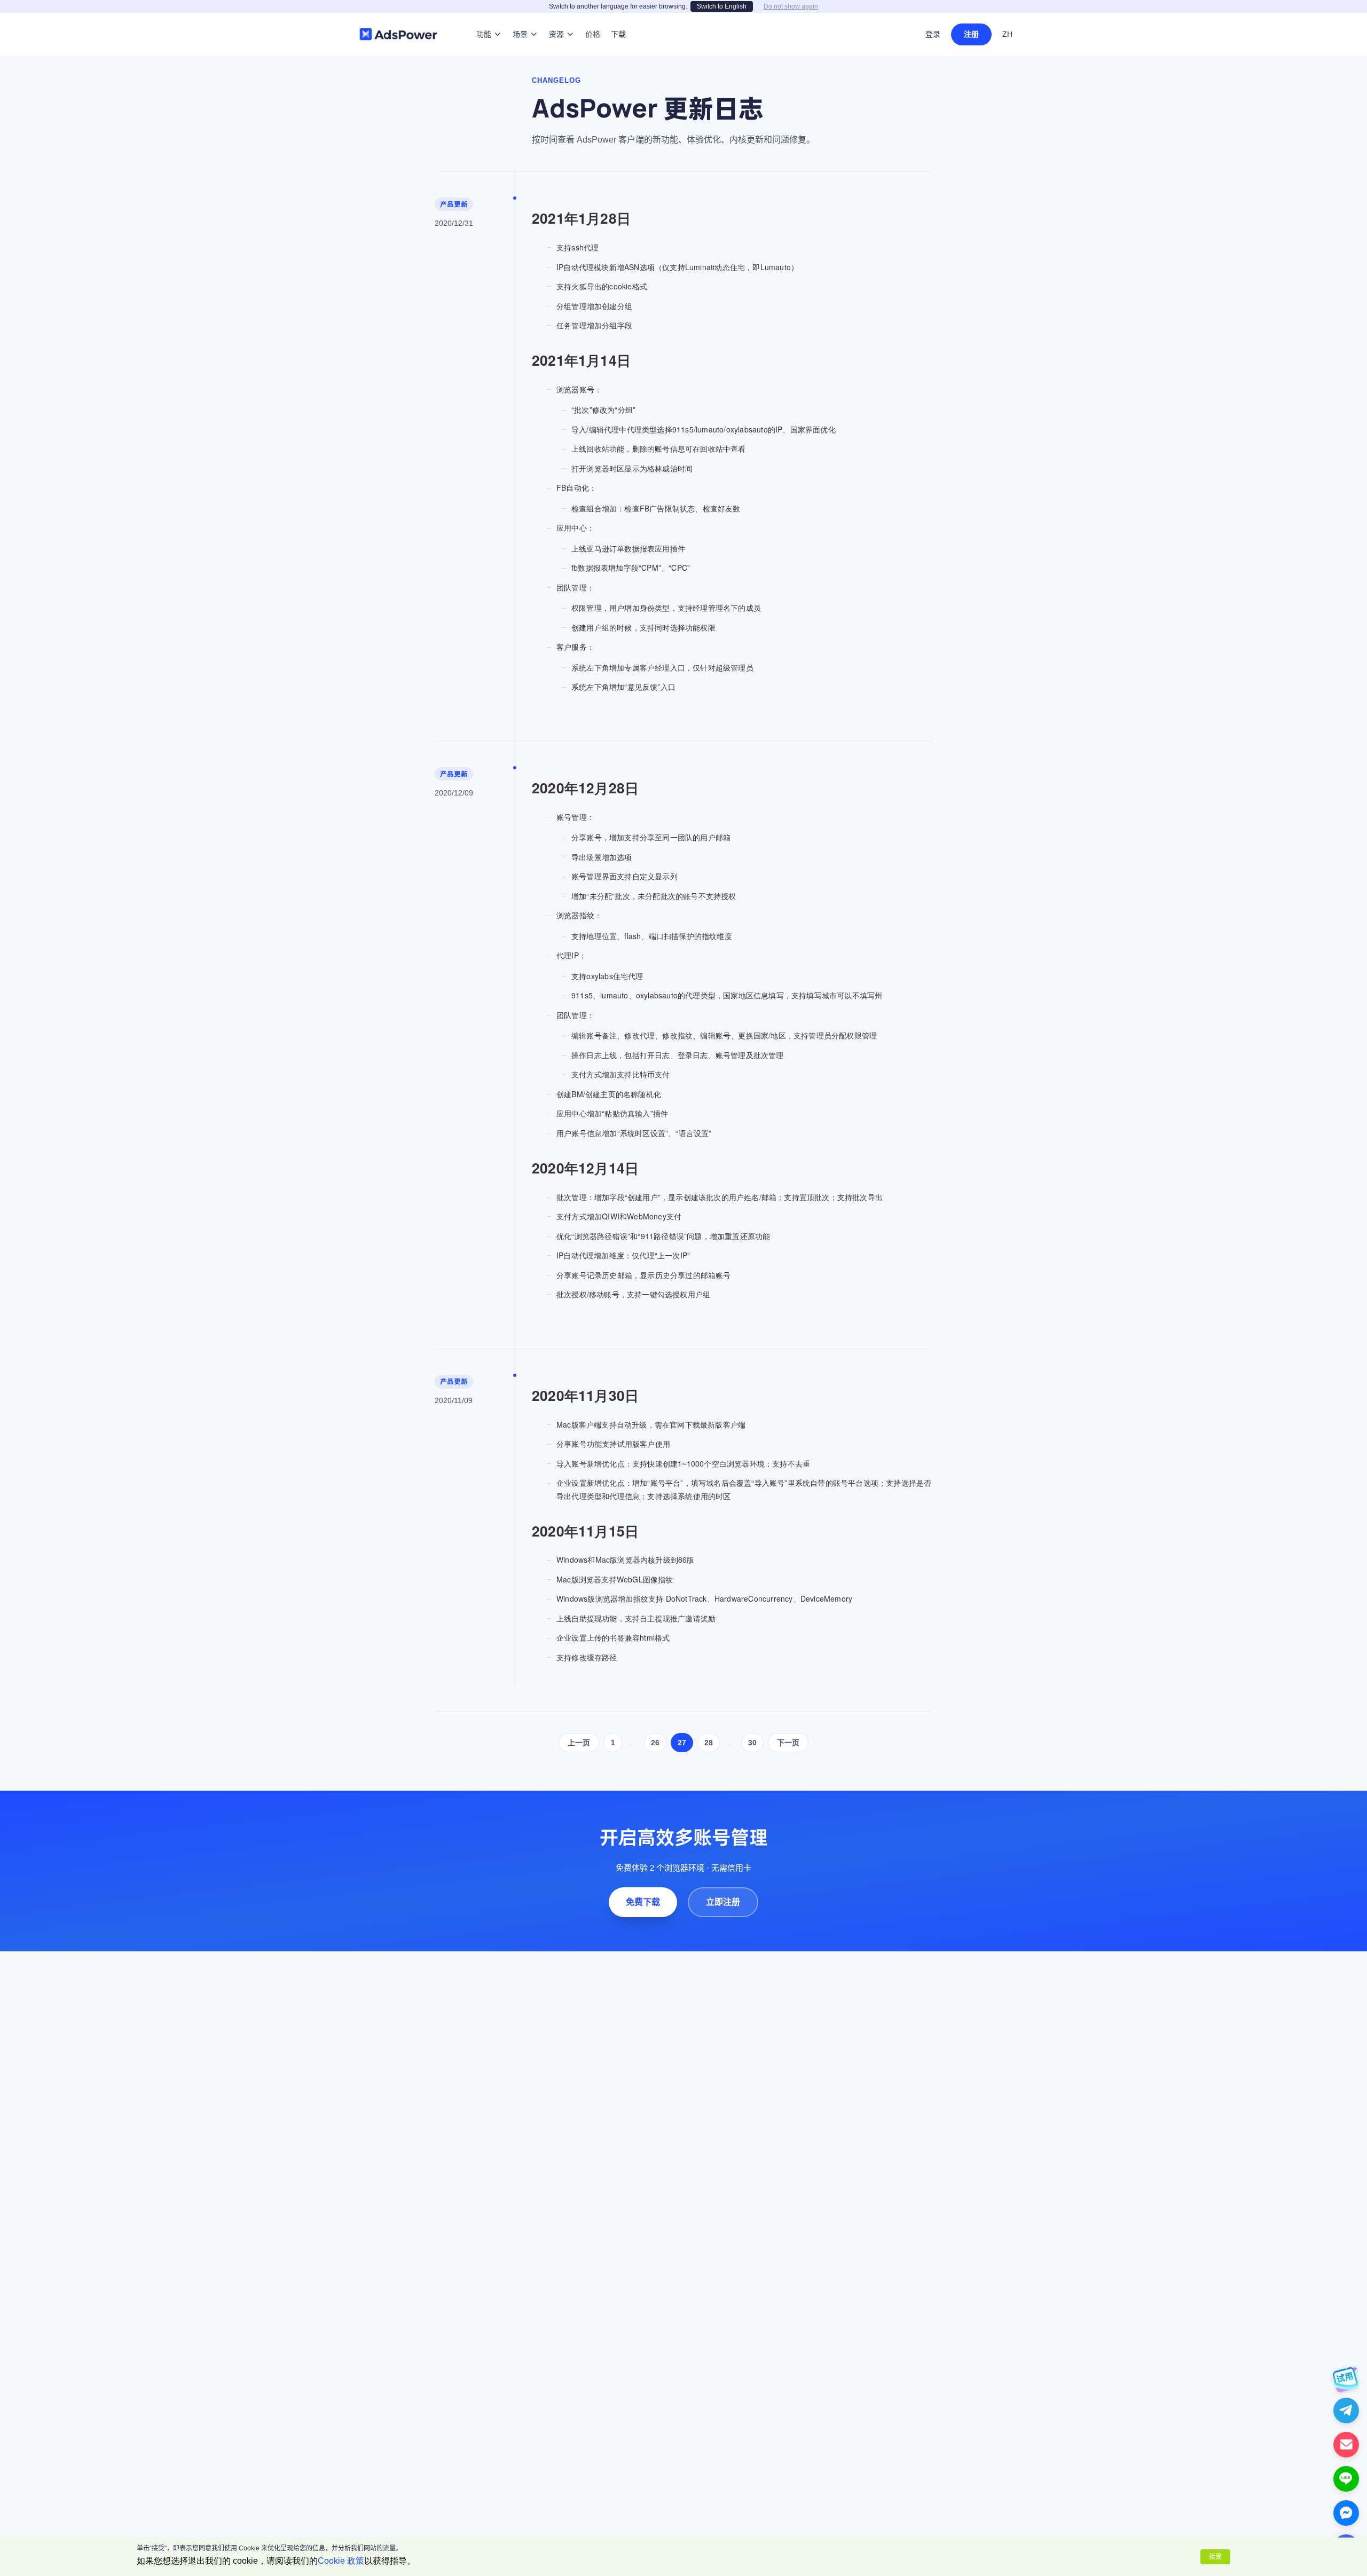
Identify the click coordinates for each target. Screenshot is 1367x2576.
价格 (593, 18)
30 (752, 1743)
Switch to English (722, 6)
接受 (1215, 2557)
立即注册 (723, 1902)
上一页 (579, 1743)
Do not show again (791, 6)
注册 (971, 34)
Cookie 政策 (341, 2561)
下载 (618, 18)
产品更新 (454, 204)
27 (682, 1743)
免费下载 (643, 1902)
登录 (933, 34)
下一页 (788, 1743)
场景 (520, 18)
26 (655, 1743)
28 (709, 1743)
